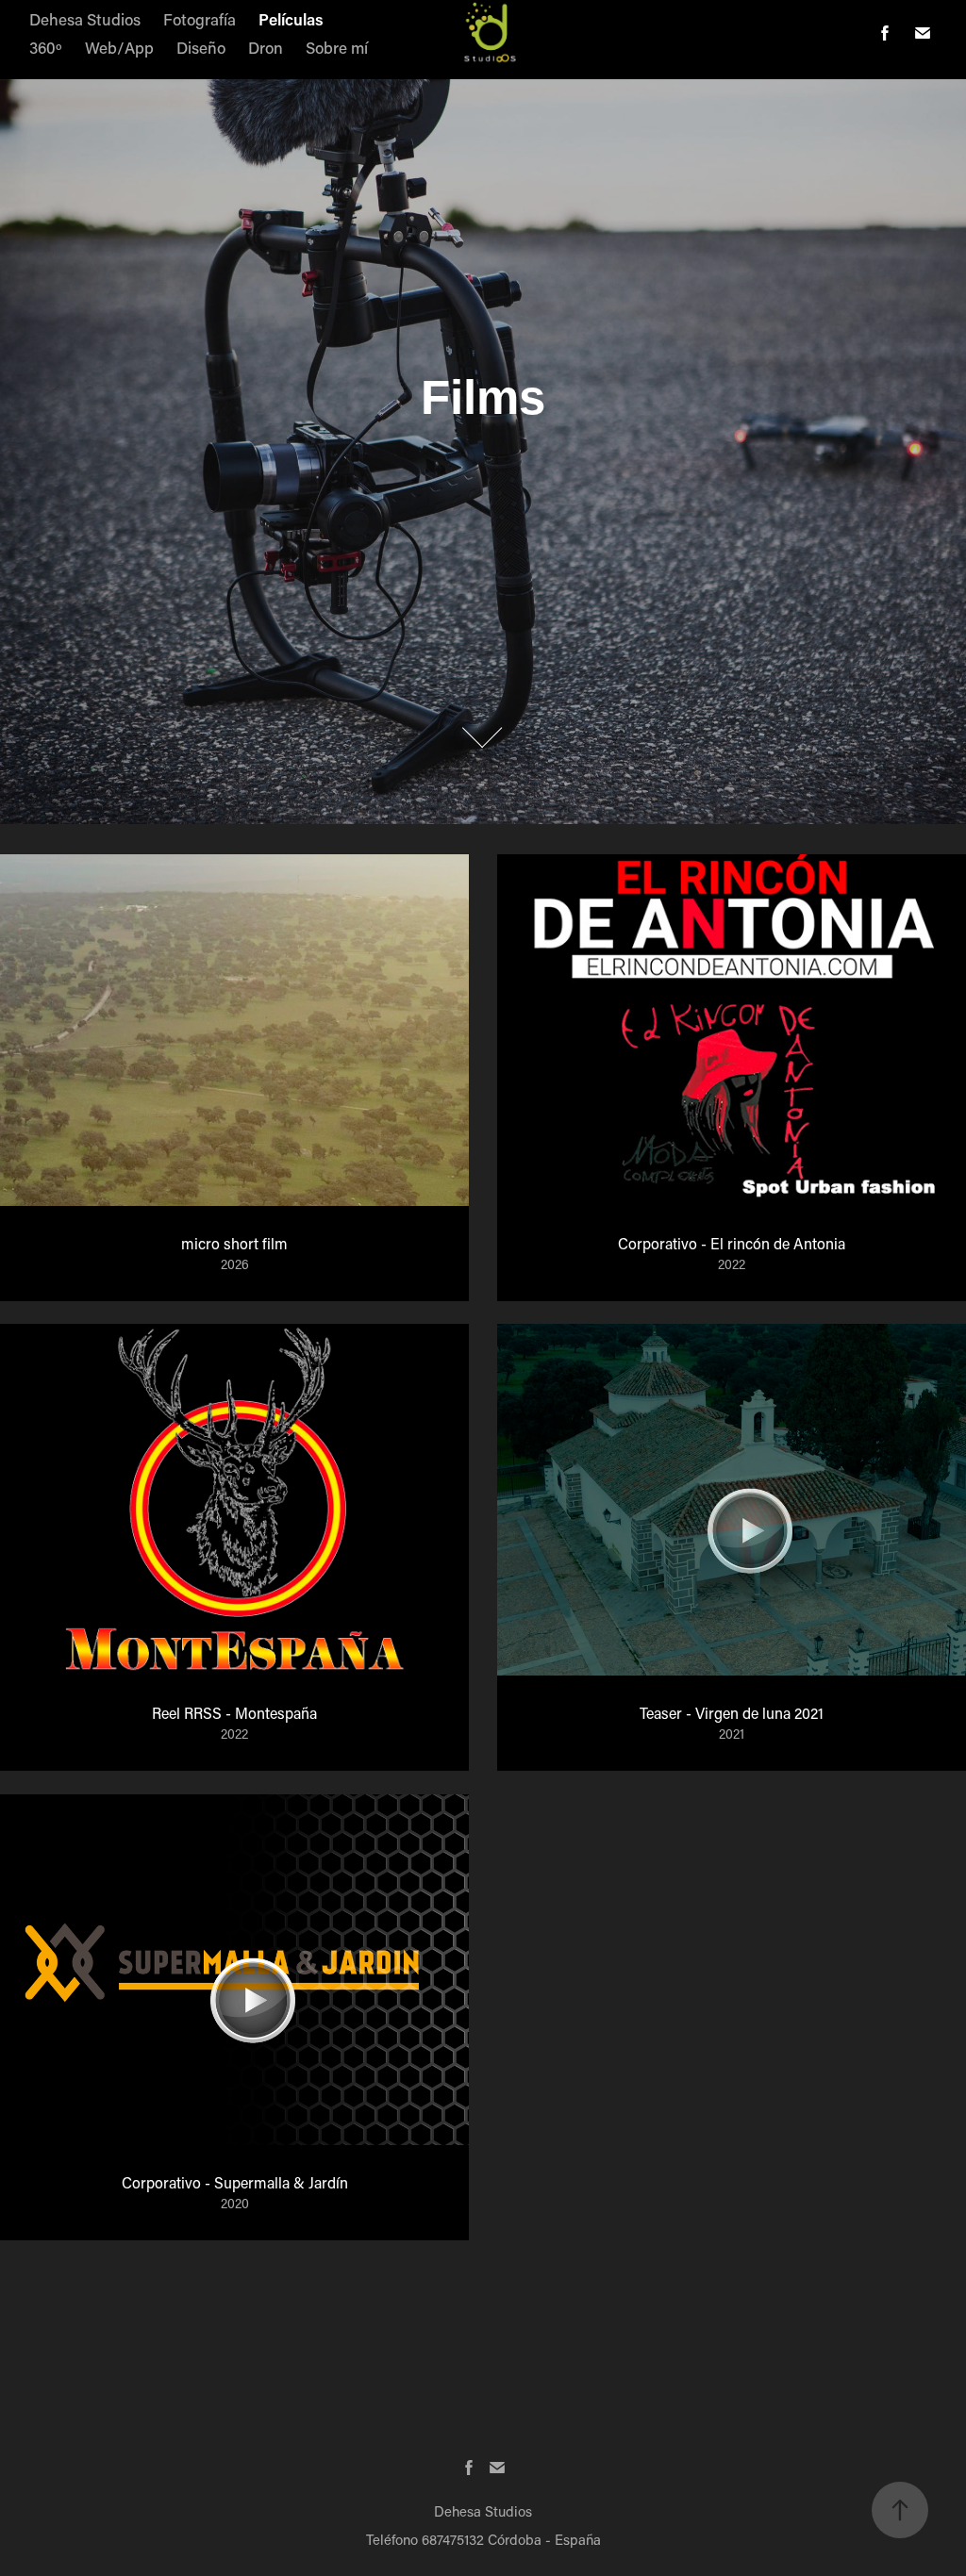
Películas (291, 19)
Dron (266, 47)
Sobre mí (337, 47)
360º (46, 47)
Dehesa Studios (85, 19)
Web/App (119, 47)
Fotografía (200, 19)
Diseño (201, 47)
